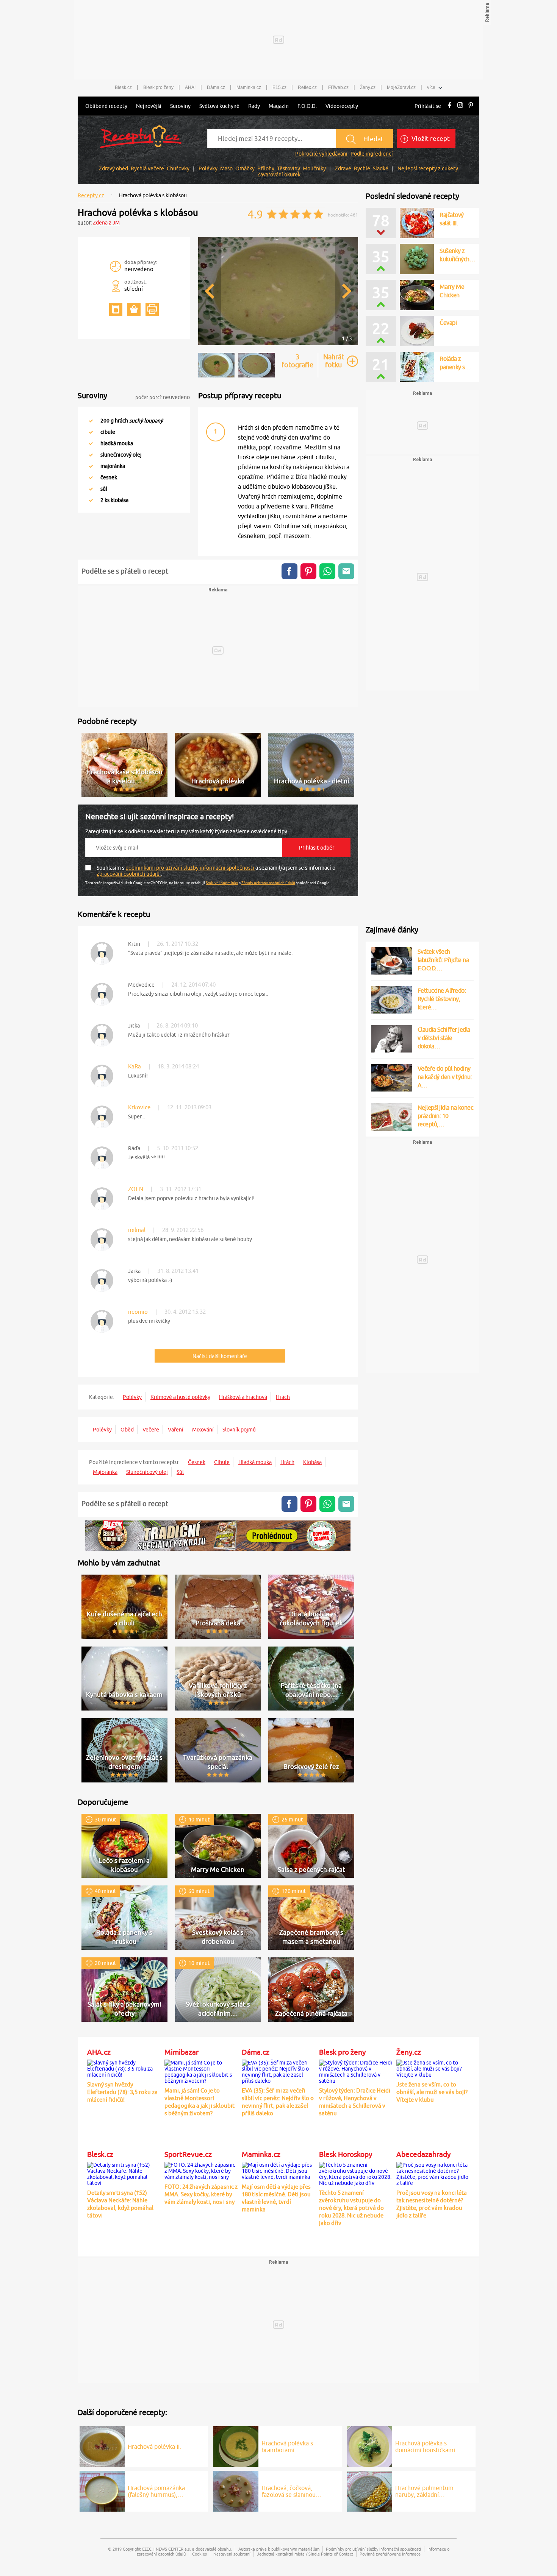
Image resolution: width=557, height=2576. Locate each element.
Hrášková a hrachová (243, 1397)
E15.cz (279, 87)
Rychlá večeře (147, 168)
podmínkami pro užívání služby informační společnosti (190, 868)
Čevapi (448, 323)
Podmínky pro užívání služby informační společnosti (373, 2549)
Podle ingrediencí (372, 154)
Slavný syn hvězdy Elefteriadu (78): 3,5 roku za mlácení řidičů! (122, 2092)
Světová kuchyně (219, 106)
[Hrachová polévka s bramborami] (236, 2445)
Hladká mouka (255, 1462)
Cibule (222, 1462)
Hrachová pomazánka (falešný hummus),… (156, 2491)
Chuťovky (178, 168)
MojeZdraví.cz (401, 87)
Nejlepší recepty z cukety (428, 168)
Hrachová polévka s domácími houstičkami (425, 2447)
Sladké (381, 168)
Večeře (151, 1430)
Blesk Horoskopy (346, 2154)
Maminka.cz (249, 87)
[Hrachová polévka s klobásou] (278, 344)
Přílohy (266, 168)
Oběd (127, 1430)
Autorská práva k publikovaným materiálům (279, 2549)
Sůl (180, 1472)
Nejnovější (149, 106)
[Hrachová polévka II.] (102, 2445)
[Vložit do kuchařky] (116, 310)
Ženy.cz (368, 87)
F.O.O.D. (307, 106)
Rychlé (362, 168)
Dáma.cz (216, 87)
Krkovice (139, 1107)
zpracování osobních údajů (129, 874)
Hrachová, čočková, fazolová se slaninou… (292, 2491)
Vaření (176, 1430)
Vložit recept (430, 139)
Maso (226, 168)
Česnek (197, 1462)
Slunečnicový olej (147, 1472)
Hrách (283, 1397)
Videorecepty (342, 106)
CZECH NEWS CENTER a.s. (166, 2549)
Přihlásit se (428, 106)
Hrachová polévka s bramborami (287, 2447)
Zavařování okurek (279, 175)
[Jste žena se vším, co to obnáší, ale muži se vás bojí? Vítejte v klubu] (433, 2068)
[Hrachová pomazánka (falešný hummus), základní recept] (102, 2490)
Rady (254, 106)
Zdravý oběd (113, 168)
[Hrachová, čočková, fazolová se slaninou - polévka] (236, 2490)
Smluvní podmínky (222, 883)
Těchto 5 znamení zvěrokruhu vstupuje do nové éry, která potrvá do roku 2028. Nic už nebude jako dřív (351, 2208)
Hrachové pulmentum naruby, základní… (424, 2491)
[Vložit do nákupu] (134, 310)
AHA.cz (99, 2052)
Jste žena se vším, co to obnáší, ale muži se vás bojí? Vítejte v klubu (432, 2092)
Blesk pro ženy (158, 87)
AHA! (190, 87)
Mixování (203, 1430)
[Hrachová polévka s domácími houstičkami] (370, 2445)
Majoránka (105, 1472)
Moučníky (314, 168)
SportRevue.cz (188, 2154)
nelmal (137, 1230)
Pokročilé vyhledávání (321, 154)
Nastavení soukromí (232, 2554)
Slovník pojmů (239, 1430)
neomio (138, 1312)
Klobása (312, 1462)
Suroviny (180, 106)
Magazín (279, 106)
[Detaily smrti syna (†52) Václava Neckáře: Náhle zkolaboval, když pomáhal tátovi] (124, 2173)
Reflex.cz (307, 87)
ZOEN (136, 1189)
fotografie (297, 361)
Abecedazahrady (423, 2154)
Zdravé (343, 168)
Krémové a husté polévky (180, 1397)
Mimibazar (181, 2052)
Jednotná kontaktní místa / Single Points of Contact (305, 2554)
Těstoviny (289, 168)
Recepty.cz (91, 195)
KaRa (135, 1066)
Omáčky (245, 168)
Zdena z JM (106, 223)
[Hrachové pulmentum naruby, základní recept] (370, 2490)
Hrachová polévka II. (154, 2447)
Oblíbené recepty (106, 106)
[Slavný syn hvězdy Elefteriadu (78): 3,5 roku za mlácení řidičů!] (124, 2068)
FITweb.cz (338, 87)
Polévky (208, 168)
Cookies (199, 2554)
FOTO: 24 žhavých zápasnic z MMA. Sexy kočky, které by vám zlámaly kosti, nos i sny (201, 2194)
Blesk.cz (123, 87)
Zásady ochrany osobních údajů (268, 883)
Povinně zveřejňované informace (390, 2554)
